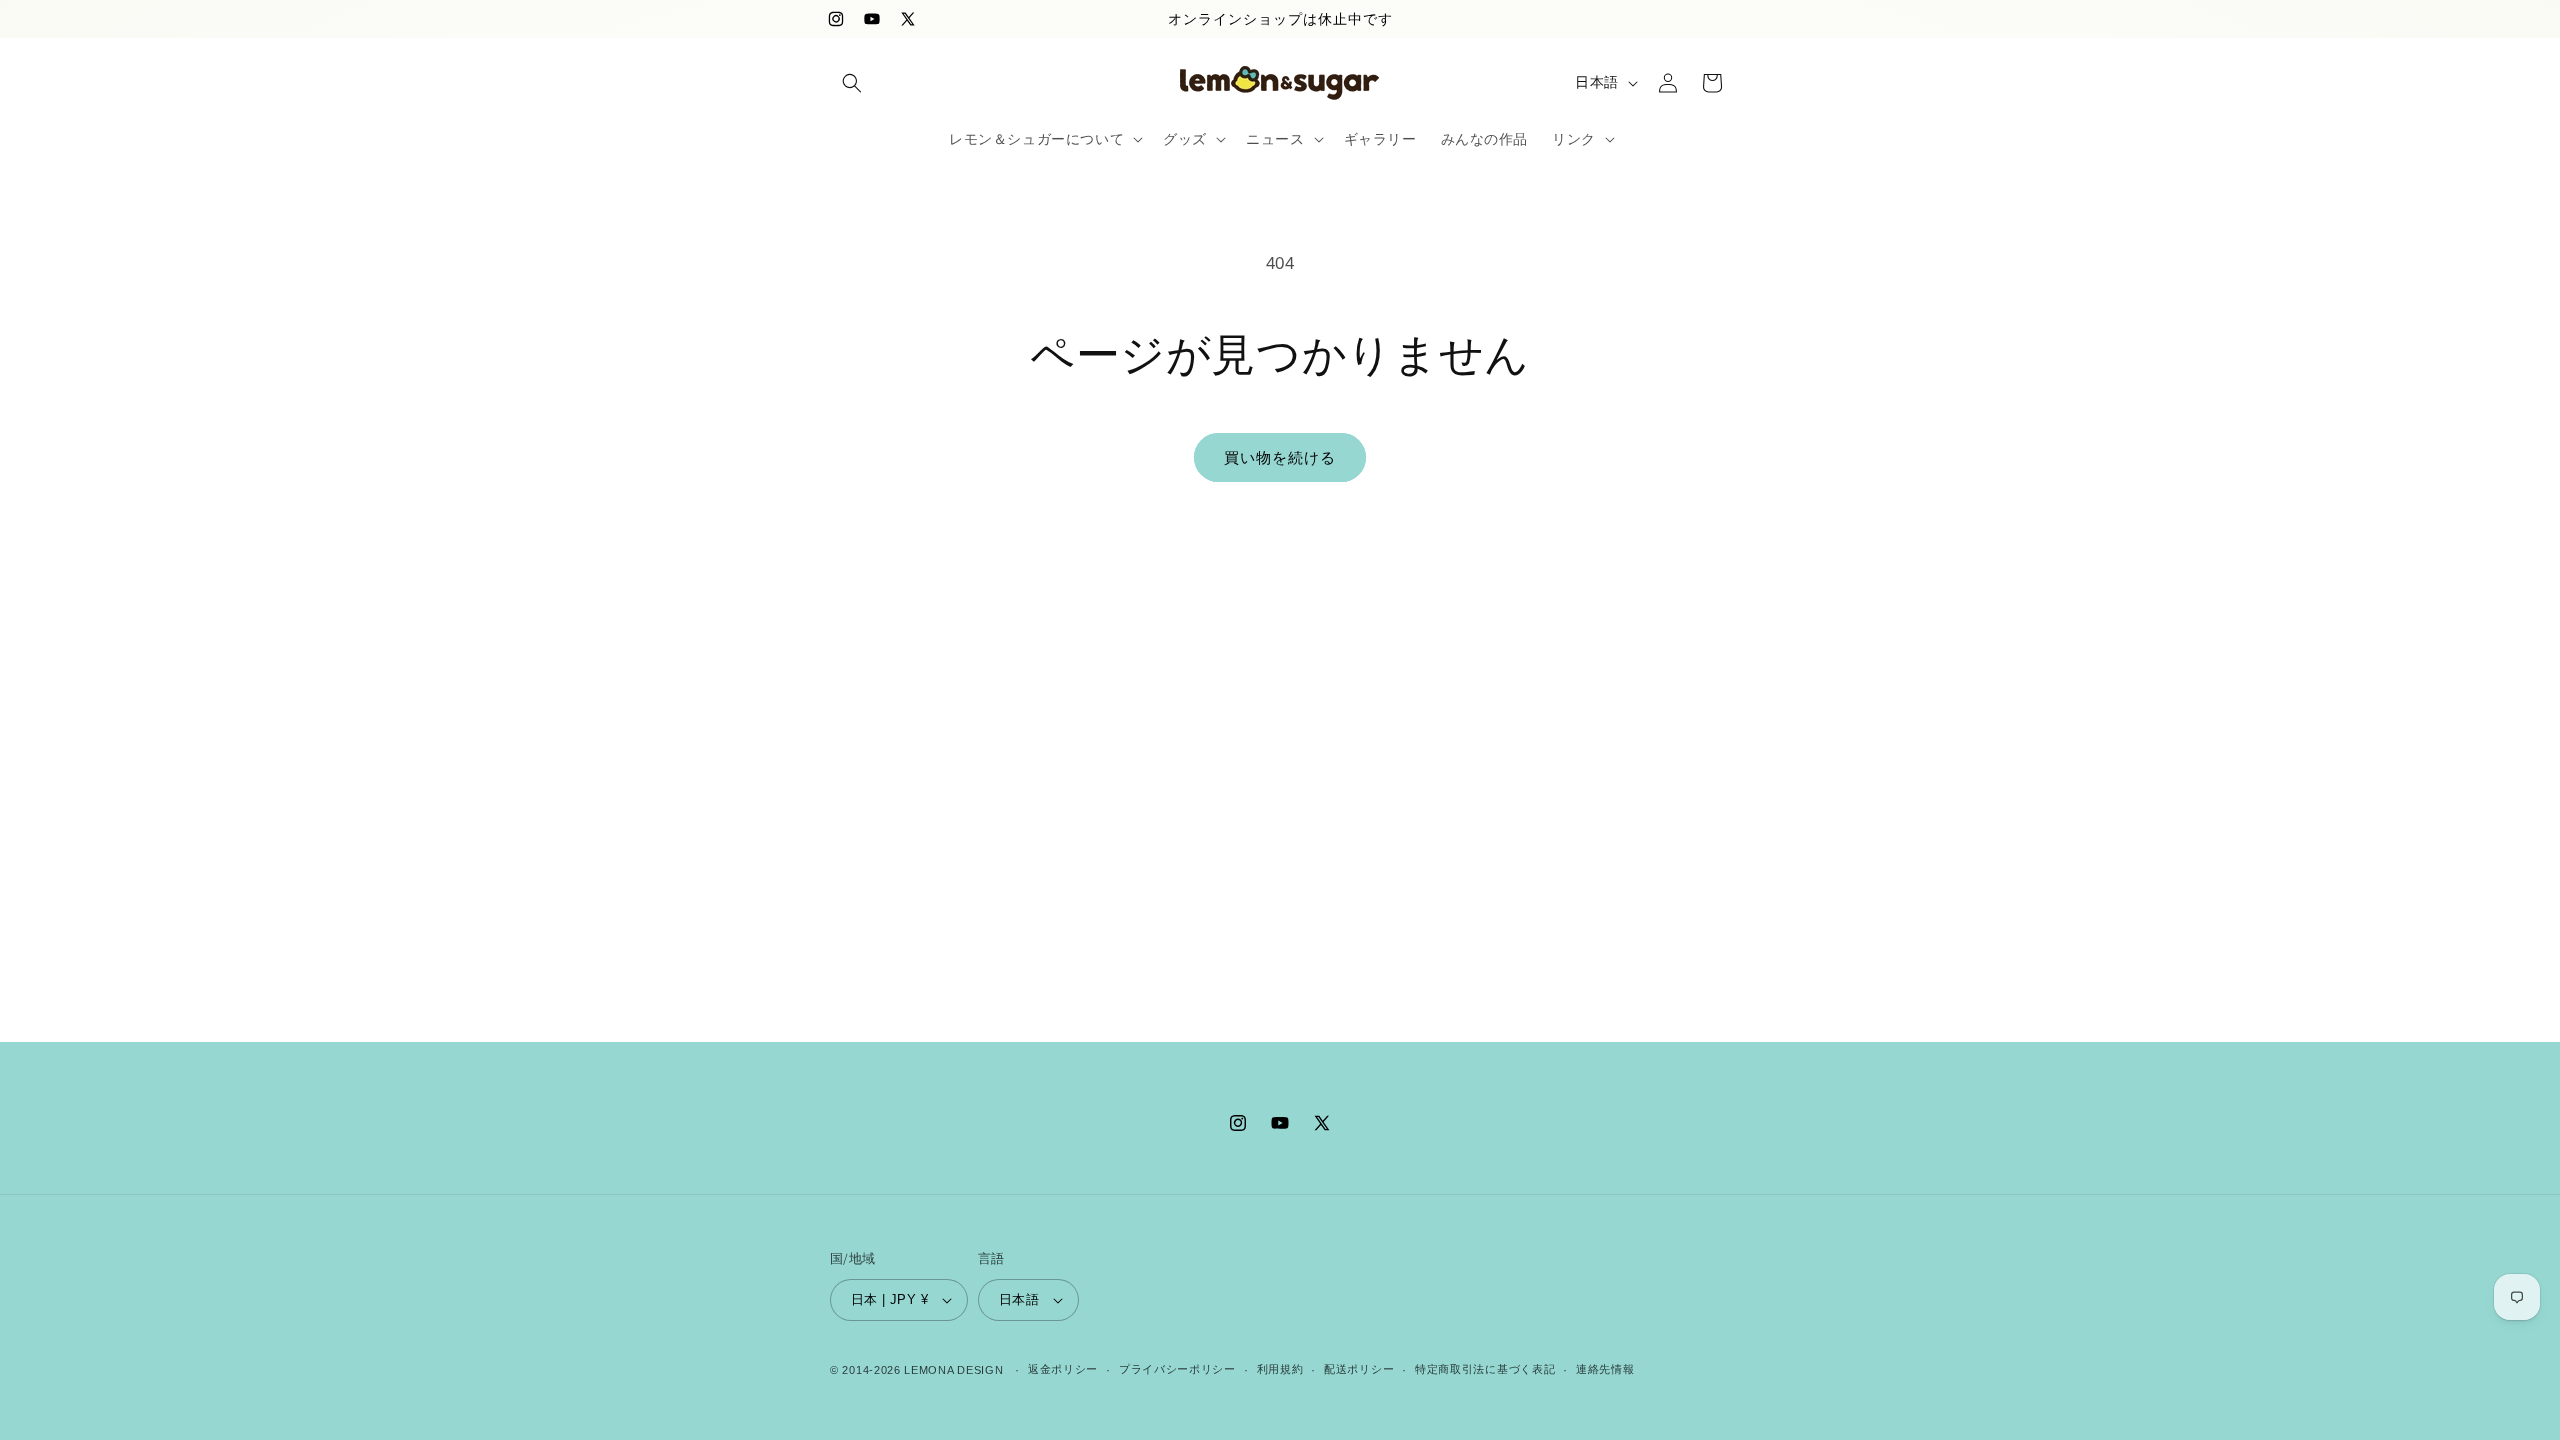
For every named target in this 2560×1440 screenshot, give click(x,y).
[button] (852, 83)
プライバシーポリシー (1177, 1369)
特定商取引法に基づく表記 (1485, 1369)
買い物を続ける (1280, 457)
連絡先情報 (1605, 1369)
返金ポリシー (1063, 1369)
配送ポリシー (1359, 1369)
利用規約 (1280, 1369)
